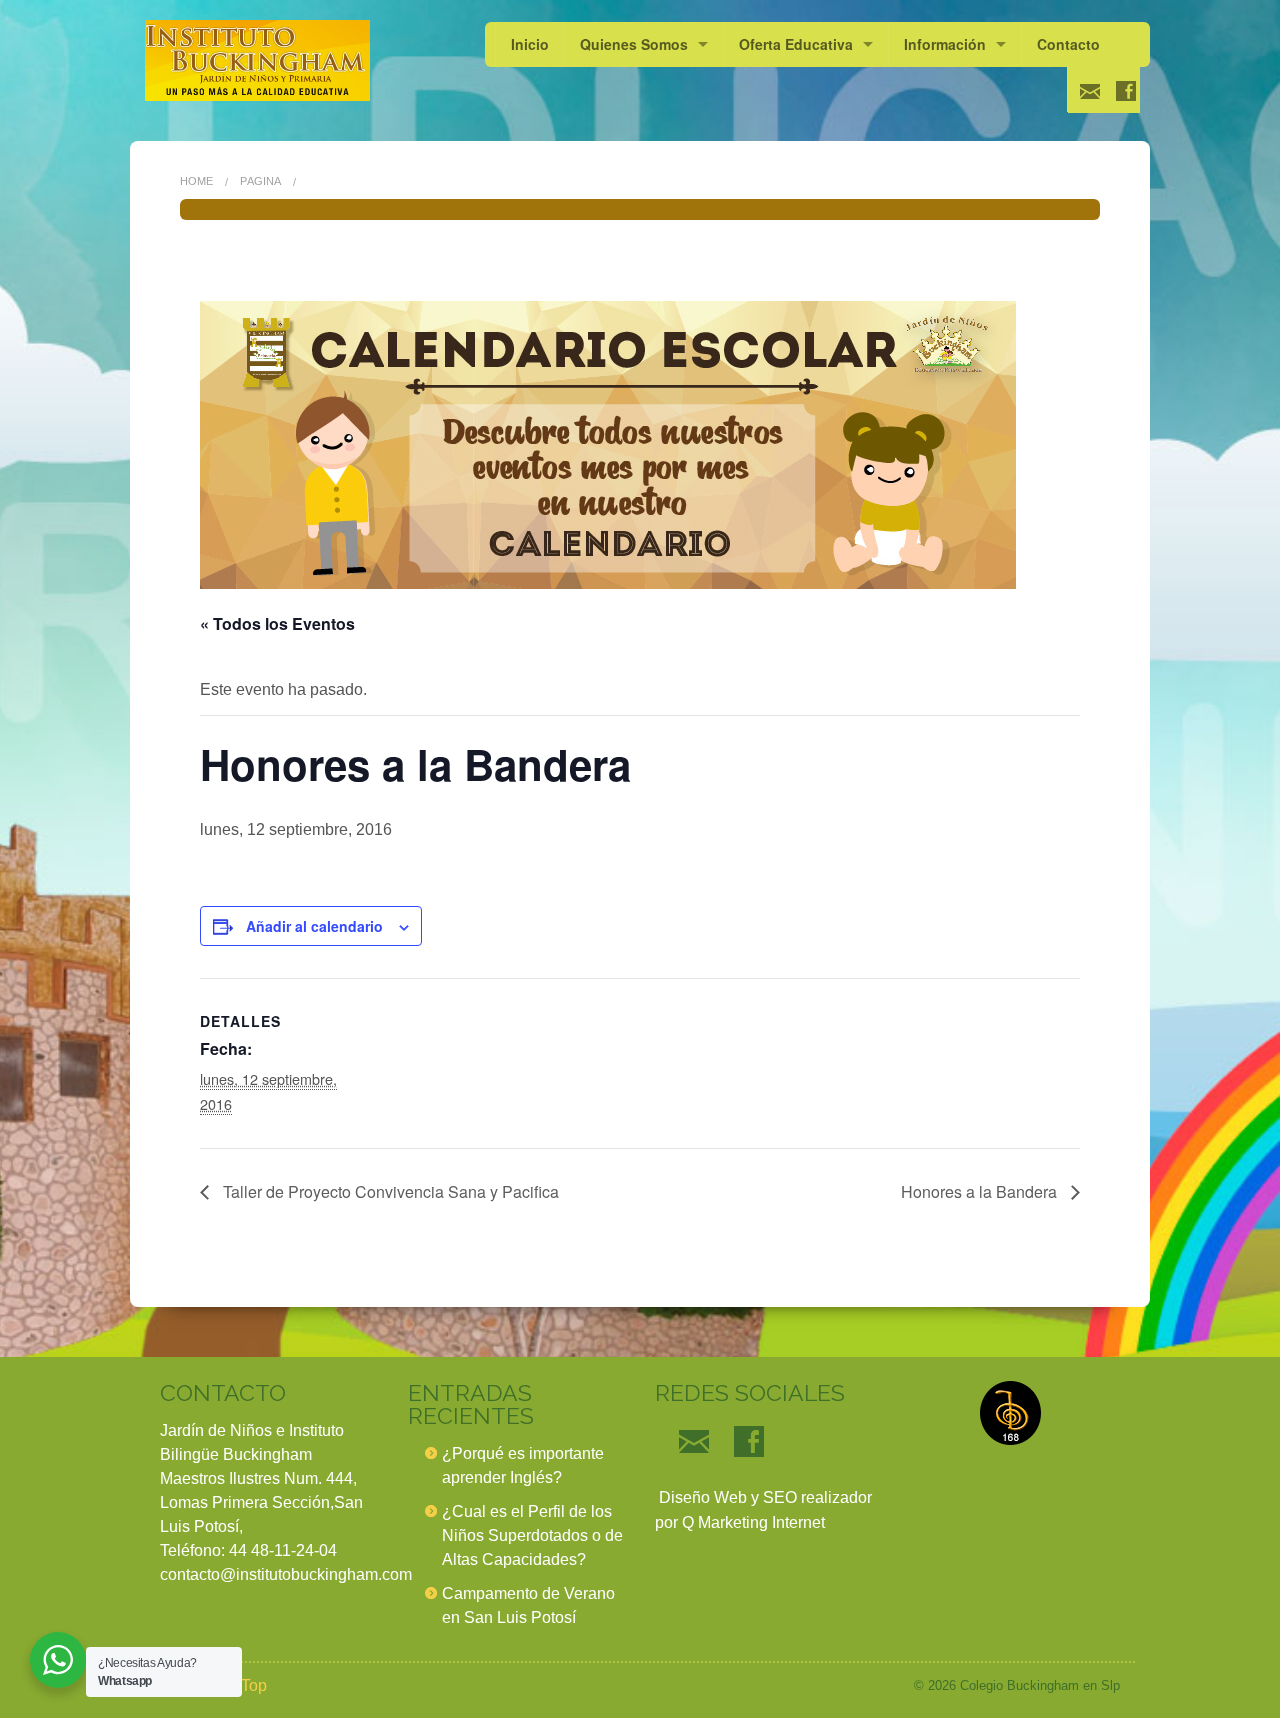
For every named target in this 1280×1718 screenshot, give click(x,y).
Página (260, 181)
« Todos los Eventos (277, 623)
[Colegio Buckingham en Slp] (257, 60)
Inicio (530, 44)
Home (196, 181)
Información (945, 44)
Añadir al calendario (314, 926)
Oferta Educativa (796, 44)
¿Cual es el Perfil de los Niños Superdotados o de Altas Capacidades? (532, 1535)
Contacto (1068, 44)
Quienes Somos (634, 44)
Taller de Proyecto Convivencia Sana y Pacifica (389, 1191)
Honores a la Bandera (981, 1191)
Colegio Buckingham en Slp (1040, 1685)
